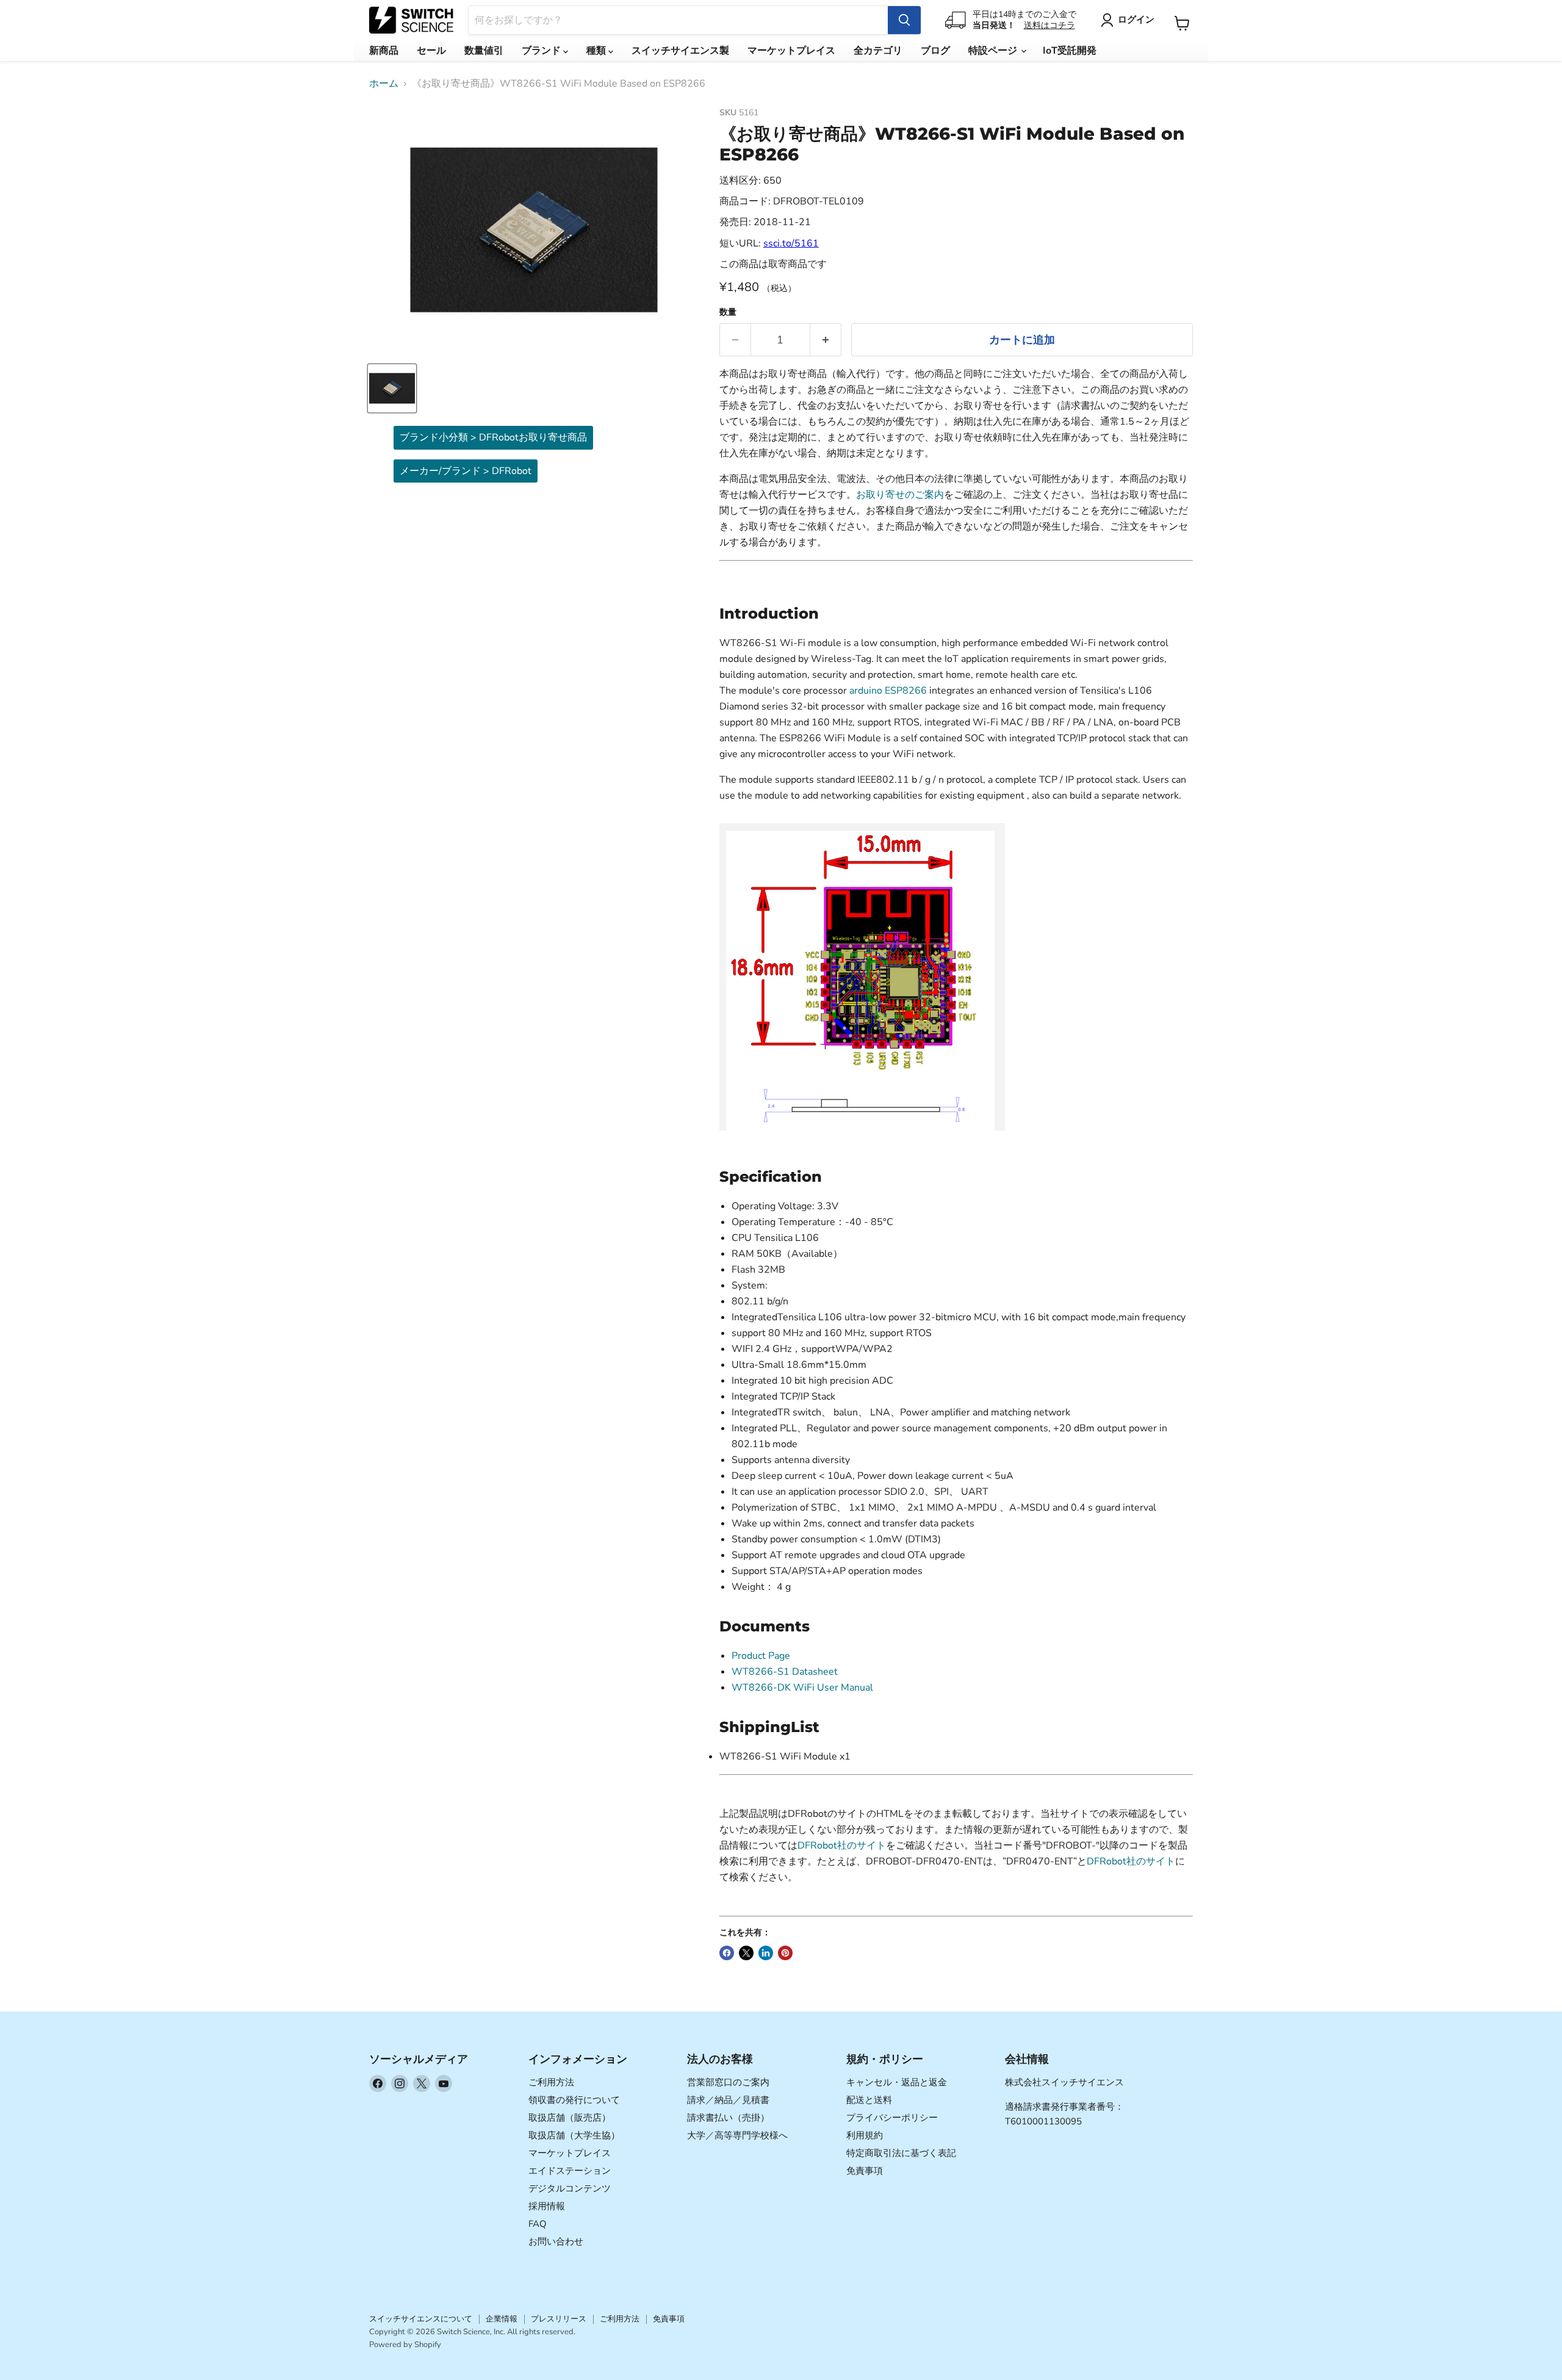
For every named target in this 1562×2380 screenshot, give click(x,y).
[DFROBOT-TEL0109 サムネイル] (392, 388)
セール (431, 51)
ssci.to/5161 (791, 243)
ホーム (384, 84)
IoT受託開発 (1070, 51)
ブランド (542, 51)
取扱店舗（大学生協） (574, 2135)
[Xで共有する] (746, 1953)
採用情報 (547, 2206)
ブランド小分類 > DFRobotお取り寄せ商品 (493, 437)
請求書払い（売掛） (728, 2118)
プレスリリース (559, 2319)
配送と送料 (869, 2100)
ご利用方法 (551, 2082)
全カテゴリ (878, 51)
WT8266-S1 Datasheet (785, 1672)
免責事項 (865, 2171)
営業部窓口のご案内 (728, 2082)
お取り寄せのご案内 (900, 495)
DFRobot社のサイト (842, 1846)
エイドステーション (570, 2171)
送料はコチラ (1049, 25)
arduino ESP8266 (888, 691)
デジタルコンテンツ (570, 2188)
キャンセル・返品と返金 (897, 2082)
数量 (728, 312)
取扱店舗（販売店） (570, 2118)
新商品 (384, 51)
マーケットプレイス (791, 51)
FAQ (538, 2224)
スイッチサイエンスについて (421, 2319)
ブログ (935, 51)
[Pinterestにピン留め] (785, 1953)
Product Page (761, 1656)
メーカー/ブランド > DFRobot (466, 471)
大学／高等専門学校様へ (737, 2135)
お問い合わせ (556, 2242)
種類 (597, 51)
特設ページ (994, 51)
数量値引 (484, 51)
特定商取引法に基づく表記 (901, 2153)
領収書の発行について (574, 2100)
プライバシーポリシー (892, 2118)
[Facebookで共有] (727, 1953)
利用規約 (865, 2135)
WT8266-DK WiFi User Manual (802, 1688)
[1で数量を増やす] (826, 340)
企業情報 (502, 2319)
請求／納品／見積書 (728, 2100)
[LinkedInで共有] (766, 1953)
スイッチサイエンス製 (680, 51)
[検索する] (904, 20)
